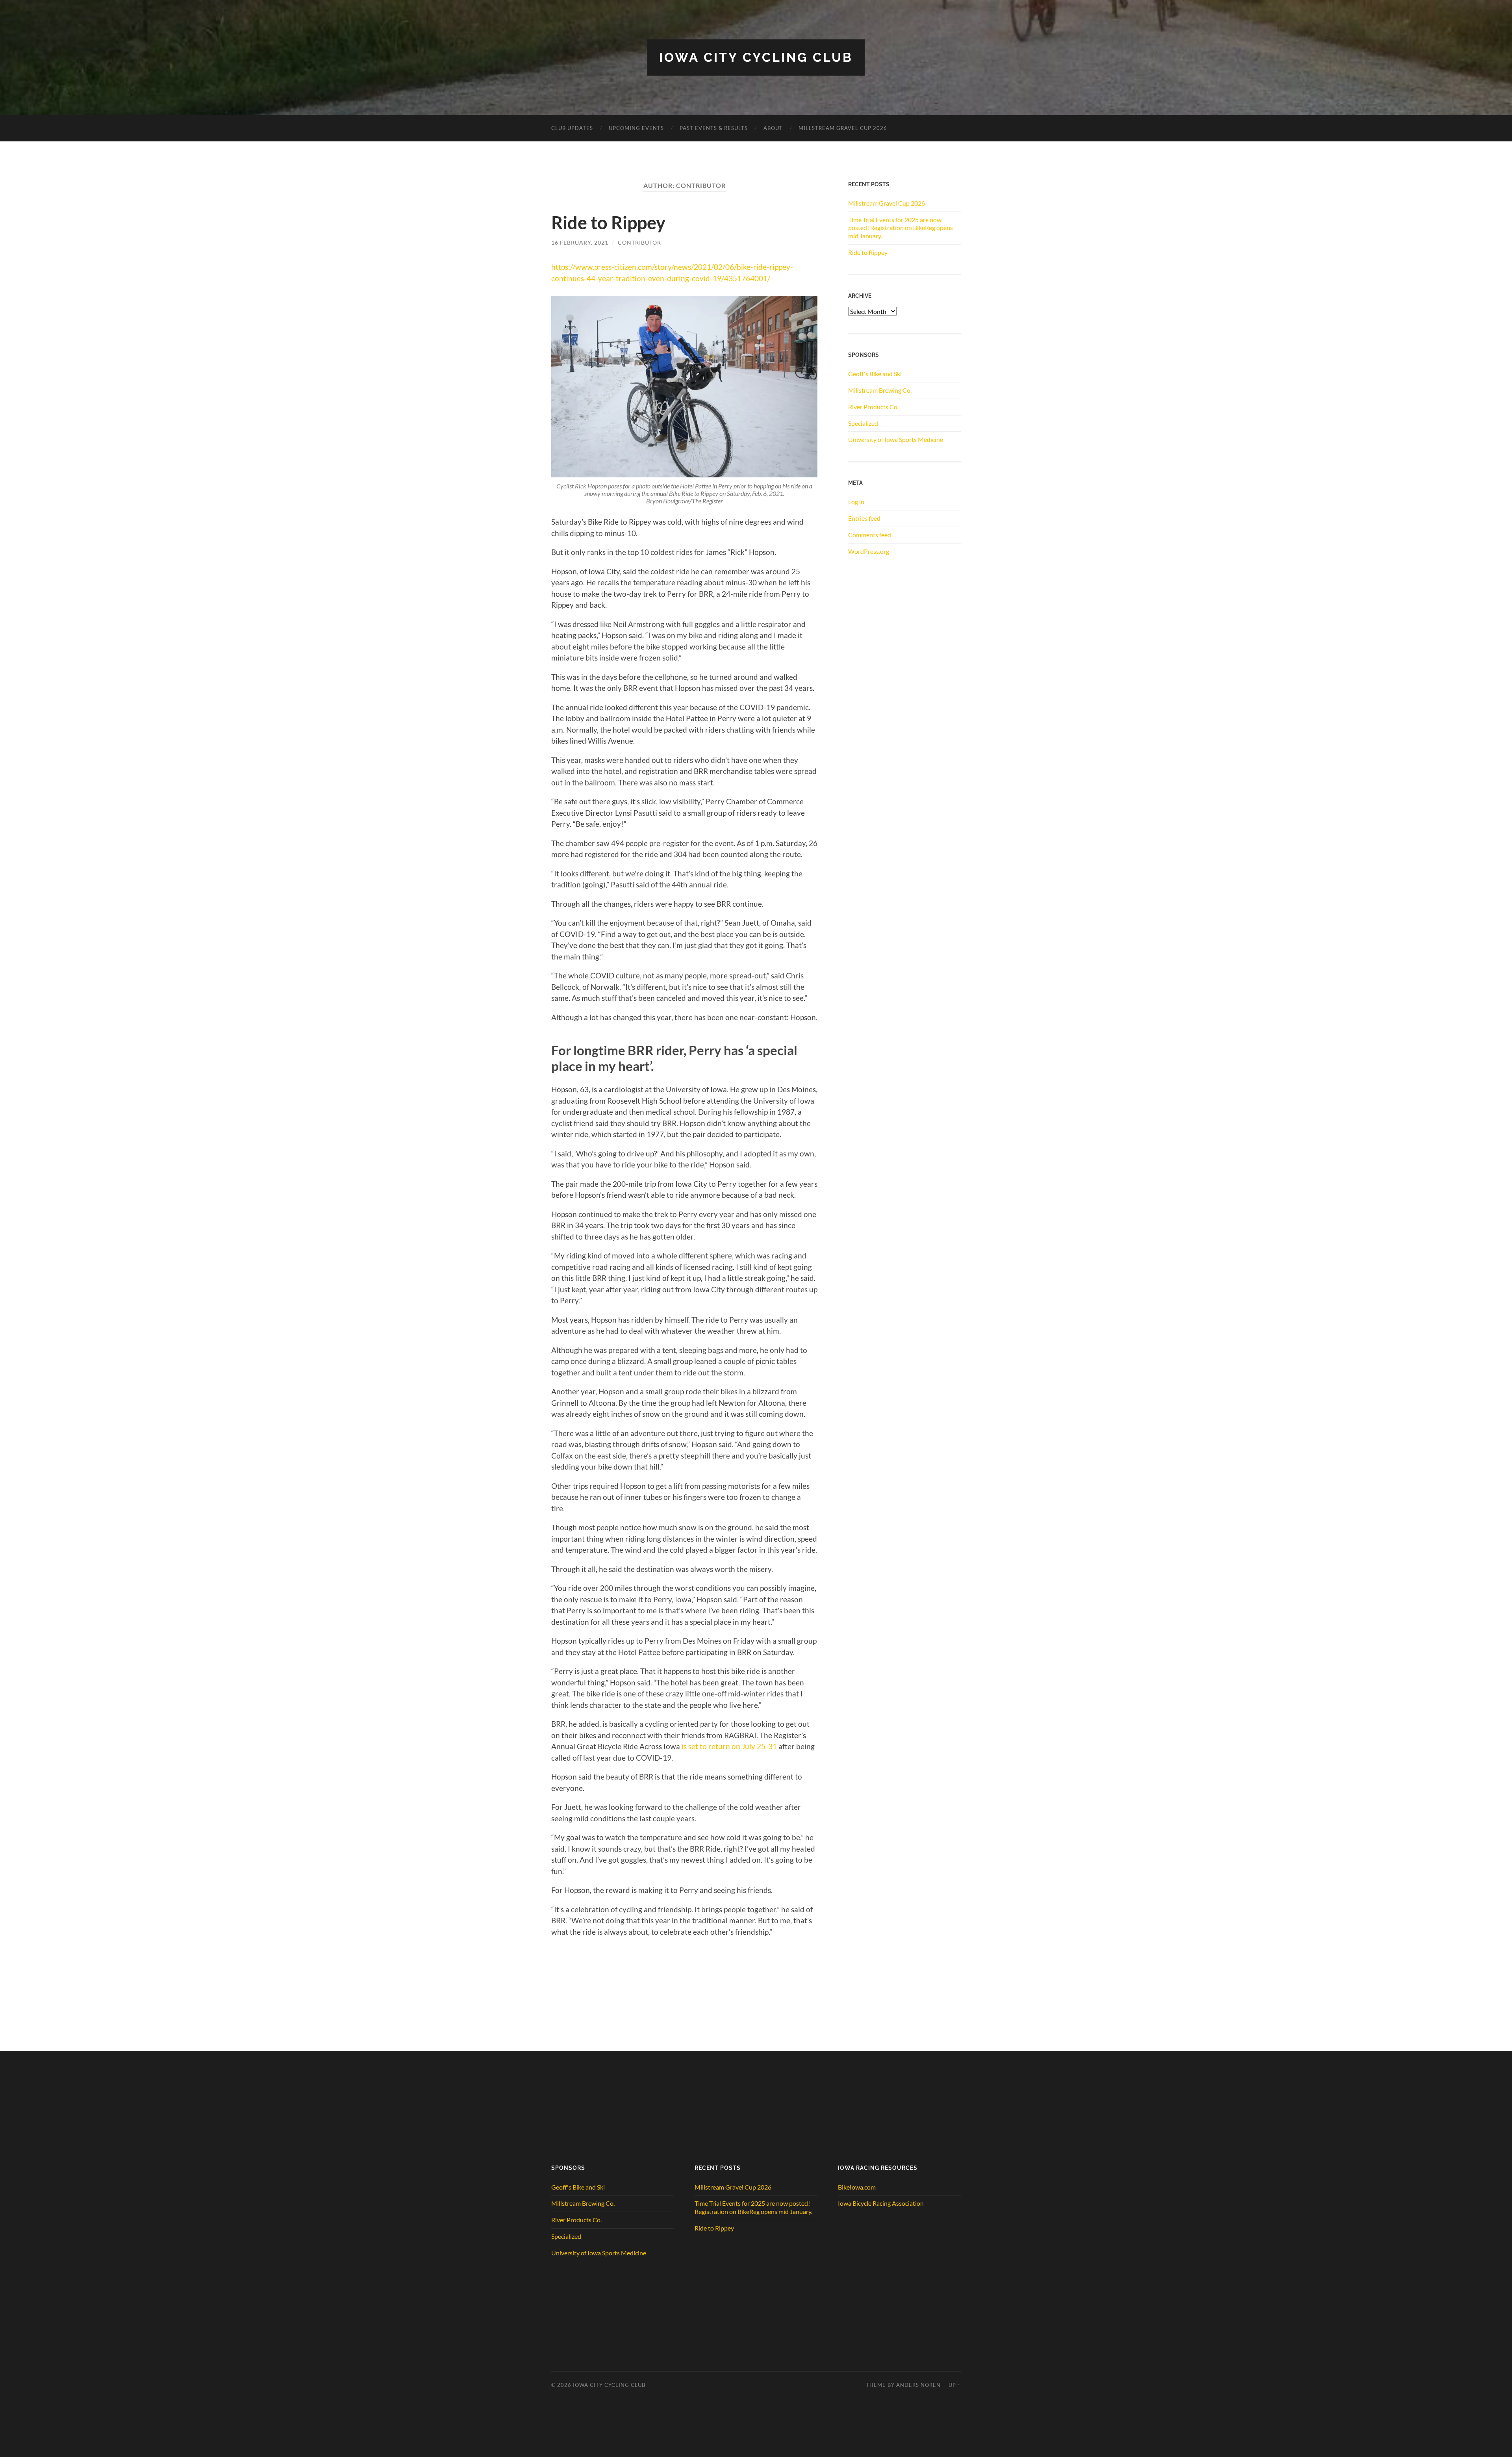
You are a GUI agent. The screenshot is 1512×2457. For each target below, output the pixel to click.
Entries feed (864, 518)
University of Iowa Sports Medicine (896, 439)
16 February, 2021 (580, 242)
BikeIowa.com (857, 2187)
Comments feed (870, 535)
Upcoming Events (636, 128)
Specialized (863, 423)
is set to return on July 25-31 (729, 1746)
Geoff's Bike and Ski (875, 374)
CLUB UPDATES (572, 128)
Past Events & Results (714, 128)
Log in (856, 502)
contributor (639, 242)
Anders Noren (918, 2385)
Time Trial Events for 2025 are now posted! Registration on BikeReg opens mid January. (901, 228)
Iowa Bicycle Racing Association (881, 2203)
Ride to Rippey (608, 223)
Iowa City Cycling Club (756, 57)
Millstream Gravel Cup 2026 (843, 128)
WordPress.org (869, 551)
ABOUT (773, 128)
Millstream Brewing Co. (880, 390)
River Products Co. (873, 407)
